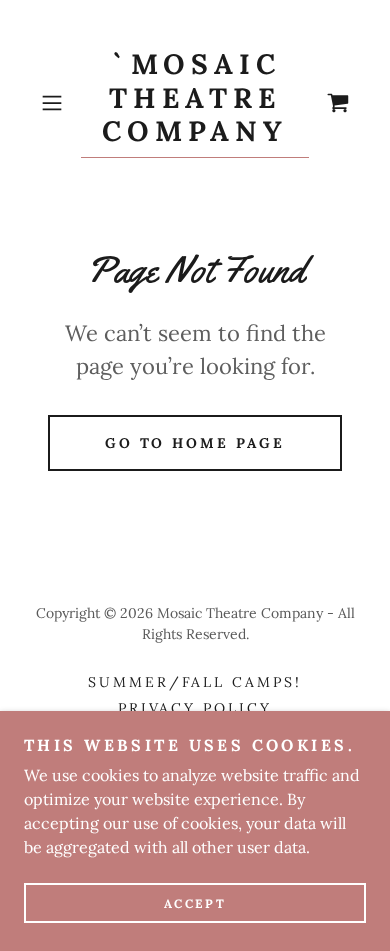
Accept (195, 903)
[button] (56, 103)
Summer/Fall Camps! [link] (195, 682)
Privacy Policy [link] (195, 708)
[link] (195, 103)
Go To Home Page (195, 443)
